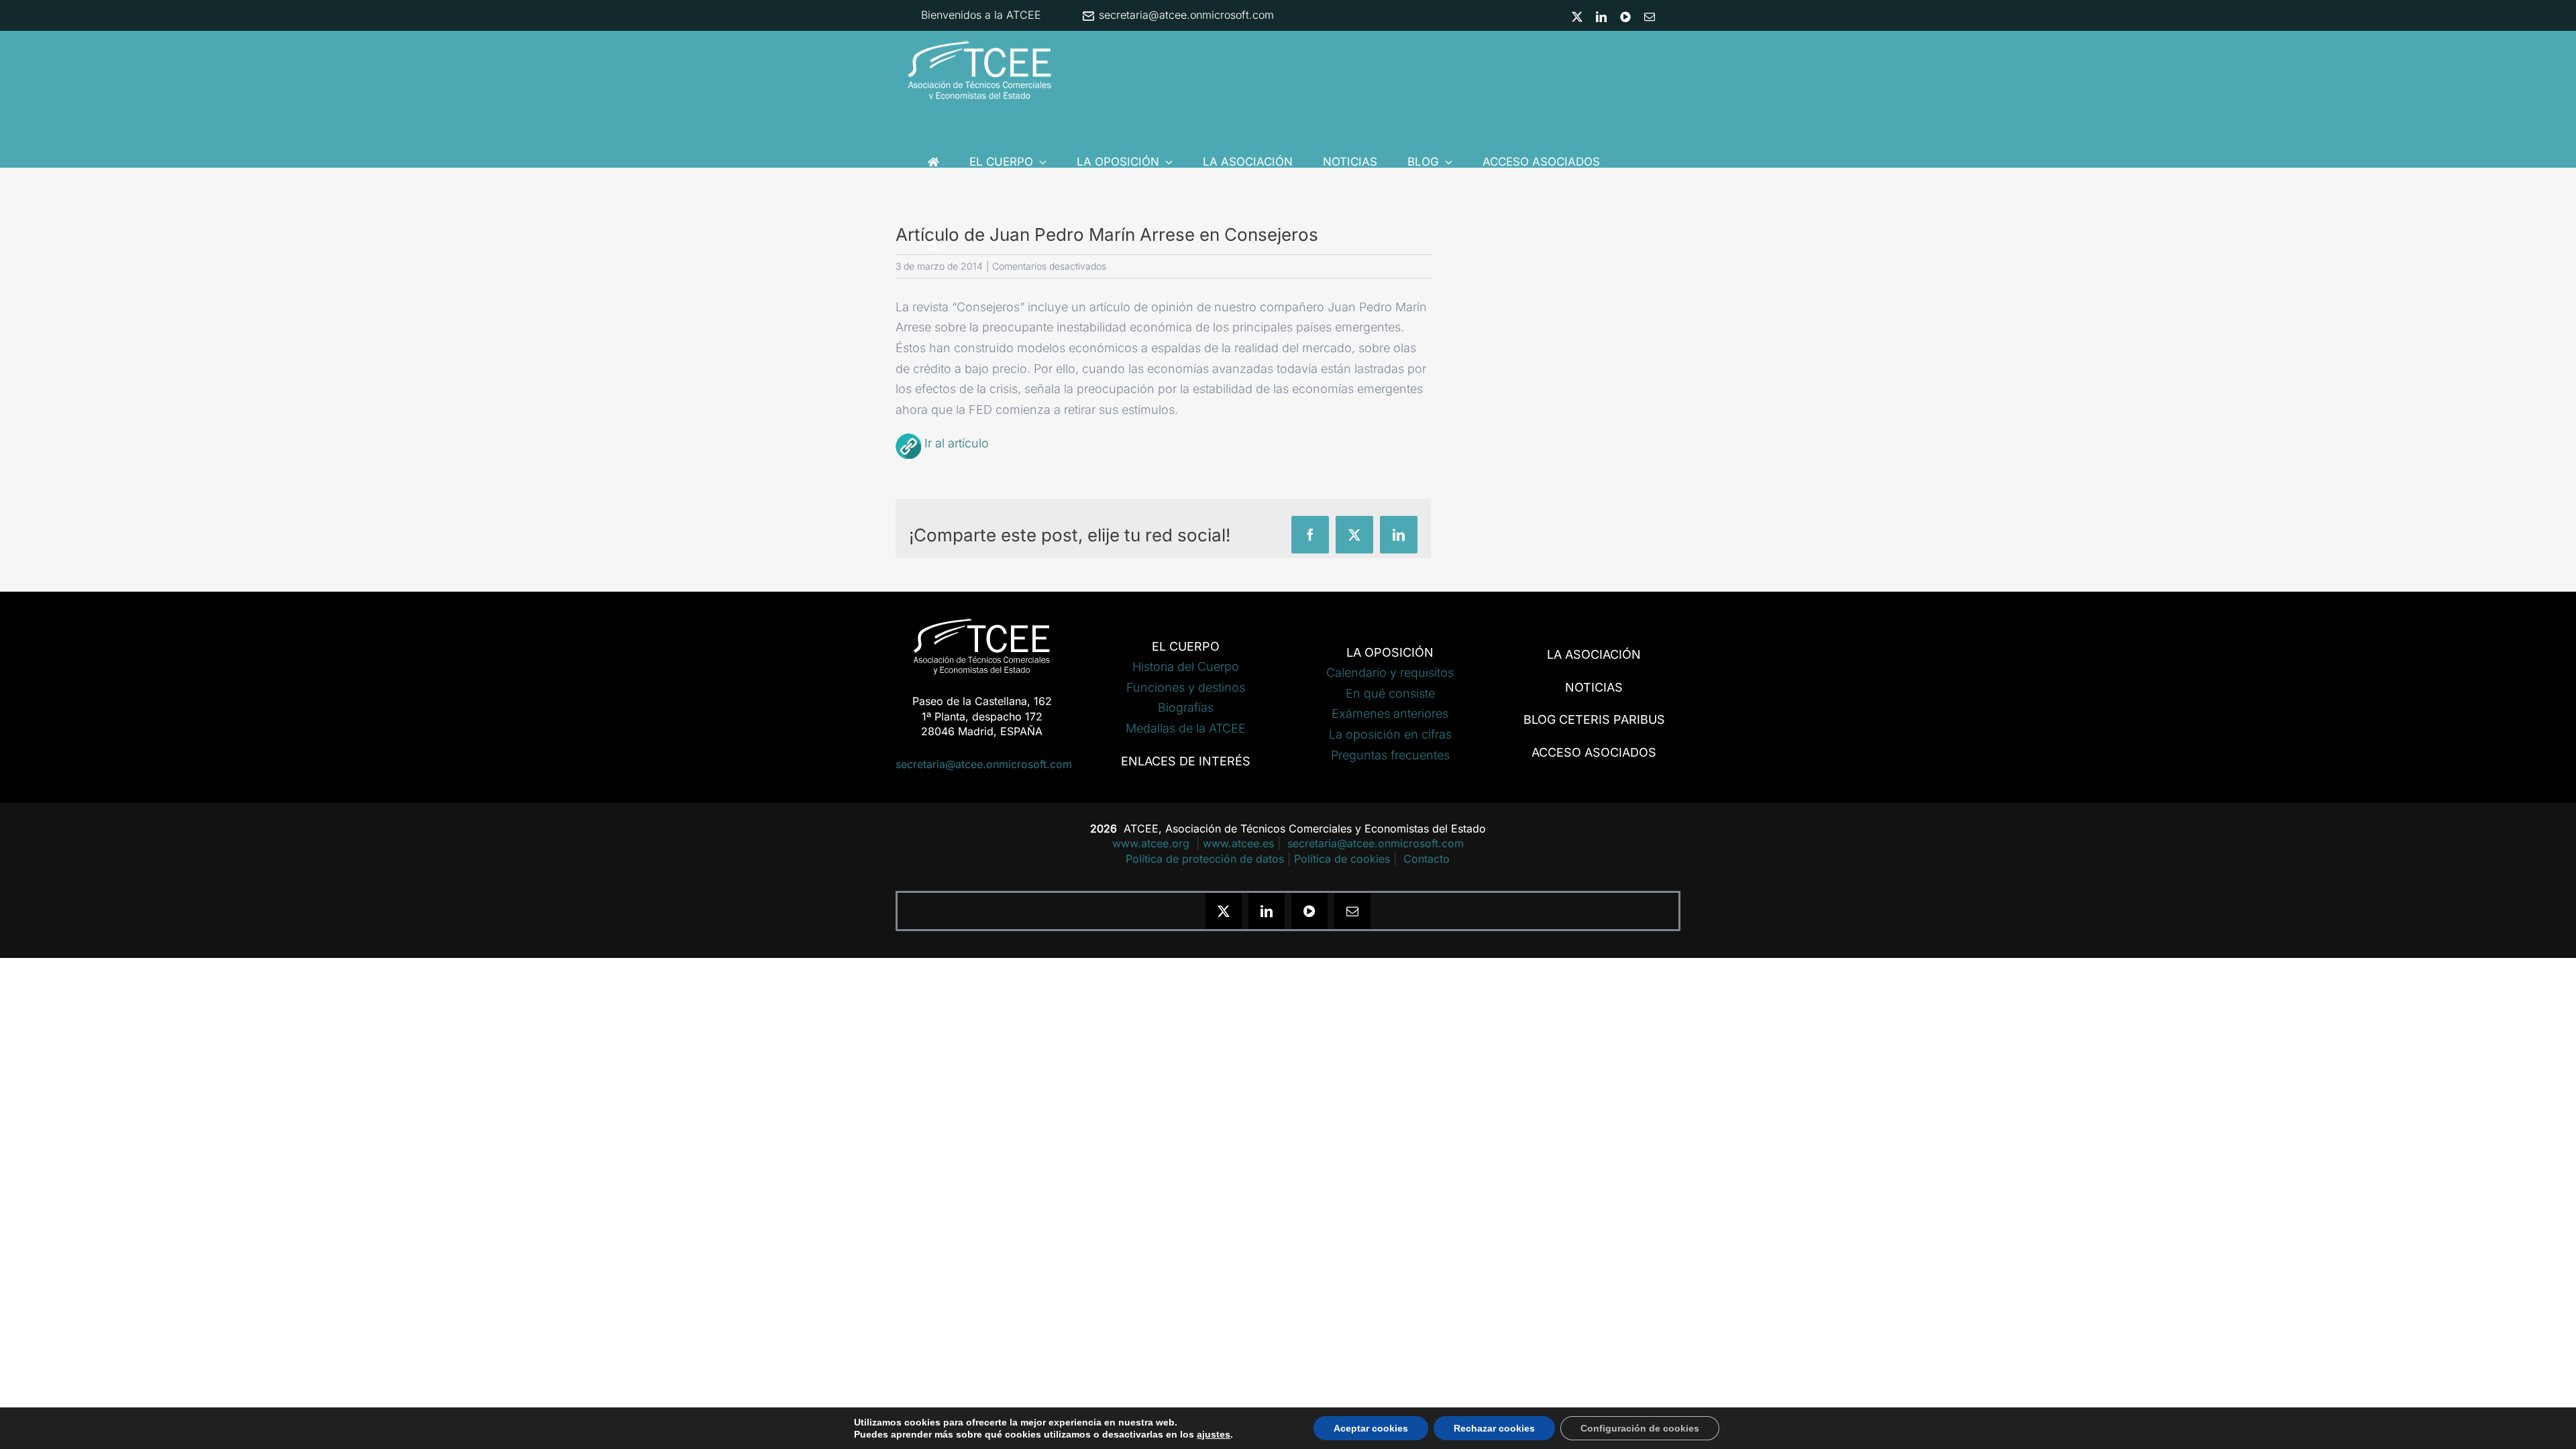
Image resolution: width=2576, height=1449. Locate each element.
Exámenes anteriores (1390, 713)
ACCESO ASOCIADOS (1594, 752)
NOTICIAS (1594, 687)
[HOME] (933, 162)
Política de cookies (1342, 859)
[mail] (1352, 911)
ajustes (1214, 1434)
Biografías (1186, 707)
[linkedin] (1267, 911)
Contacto (1427, 859)
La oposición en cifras (1390, 734)
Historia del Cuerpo (1186, 666)
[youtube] (1309, 911)
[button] (933, 246)
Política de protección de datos (1205, 859)
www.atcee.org (1152, 843)
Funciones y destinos (1186, 687)
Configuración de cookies (1640, 1428)
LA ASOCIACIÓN (1594, 654)
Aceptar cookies (1371, 1428)
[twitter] (1224, 911)
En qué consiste (1390, 693)
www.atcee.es (1238, 843)
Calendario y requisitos (1390, 673)
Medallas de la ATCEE (1186, 728)
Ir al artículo (957, 443)
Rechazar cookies (1494, 1428)
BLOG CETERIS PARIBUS (1594, 719)
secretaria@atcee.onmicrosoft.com (1185, 15)
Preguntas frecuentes (1390, 755)
